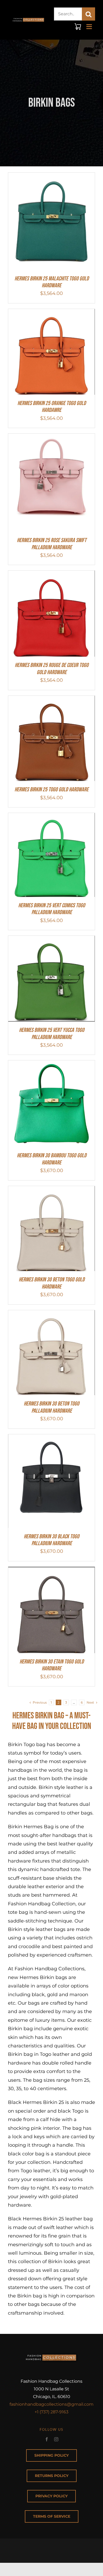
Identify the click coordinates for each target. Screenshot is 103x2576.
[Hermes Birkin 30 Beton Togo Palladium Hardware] (51, 1314)
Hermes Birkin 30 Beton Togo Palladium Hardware (51, 1407)
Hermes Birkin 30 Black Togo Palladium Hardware (51, 1540)
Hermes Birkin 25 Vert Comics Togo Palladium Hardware (52, 909)
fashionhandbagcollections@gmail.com (51, 2404)
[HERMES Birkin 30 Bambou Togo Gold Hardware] (51, 1065)
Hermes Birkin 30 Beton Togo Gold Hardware (52, 1283)
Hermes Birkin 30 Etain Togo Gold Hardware (52, 1665)
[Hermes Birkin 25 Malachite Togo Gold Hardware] (51, 177)
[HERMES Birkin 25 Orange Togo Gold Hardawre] (51, 313)
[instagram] (56, 2439)
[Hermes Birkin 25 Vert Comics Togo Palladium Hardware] (51, 817)
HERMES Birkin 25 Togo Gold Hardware (51, 790)
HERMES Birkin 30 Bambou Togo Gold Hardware (52, 1159)
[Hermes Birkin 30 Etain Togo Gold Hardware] (51, 1571)
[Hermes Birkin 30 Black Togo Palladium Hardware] (51, 1439)
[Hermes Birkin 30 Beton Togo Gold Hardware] (51, 1190)
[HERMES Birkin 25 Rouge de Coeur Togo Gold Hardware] (51, 575)
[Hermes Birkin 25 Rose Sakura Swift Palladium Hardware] (51, 438)
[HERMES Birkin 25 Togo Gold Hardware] (51, 700)
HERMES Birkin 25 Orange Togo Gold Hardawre (52, 407)
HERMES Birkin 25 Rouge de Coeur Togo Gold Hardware (52, 669)
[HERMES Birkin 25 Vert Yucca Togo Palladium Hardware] (51, 940)
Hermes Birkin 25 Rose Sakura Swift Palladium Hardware (52, 544)
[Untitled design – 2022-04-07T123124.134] (29, 17)
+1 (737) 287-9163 (51, 2412)
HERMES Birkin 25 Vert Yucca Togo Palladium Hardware (52, 1034)
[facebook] (47, 2439)
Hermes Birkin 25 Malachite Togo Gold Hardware (52, 282)
